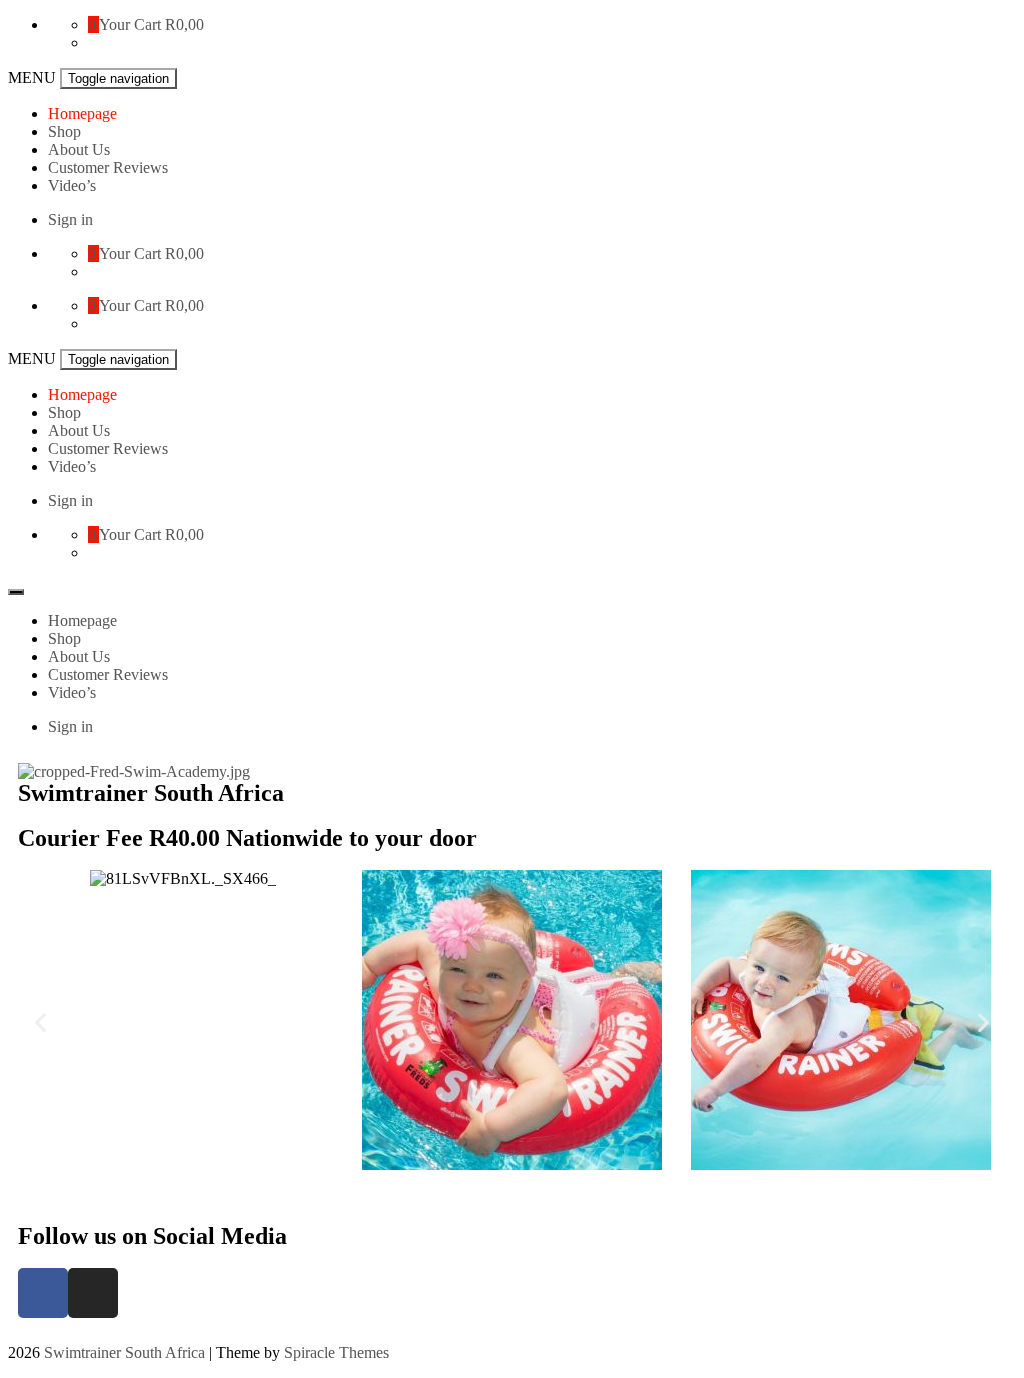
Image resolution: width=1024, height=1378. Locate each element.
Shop (64, 131)
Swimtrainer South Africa (124, 1352)
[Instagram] (93, 1293)
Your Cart (130, 24)
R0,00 (184, 24)
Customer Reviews (108, 167)
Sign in (70, 219)
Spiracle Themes (336, 1352)
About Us (79, 149)
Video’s (72, 185)
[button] (40, 1022)
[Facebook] (43, 1293)
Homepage (82, 113)
